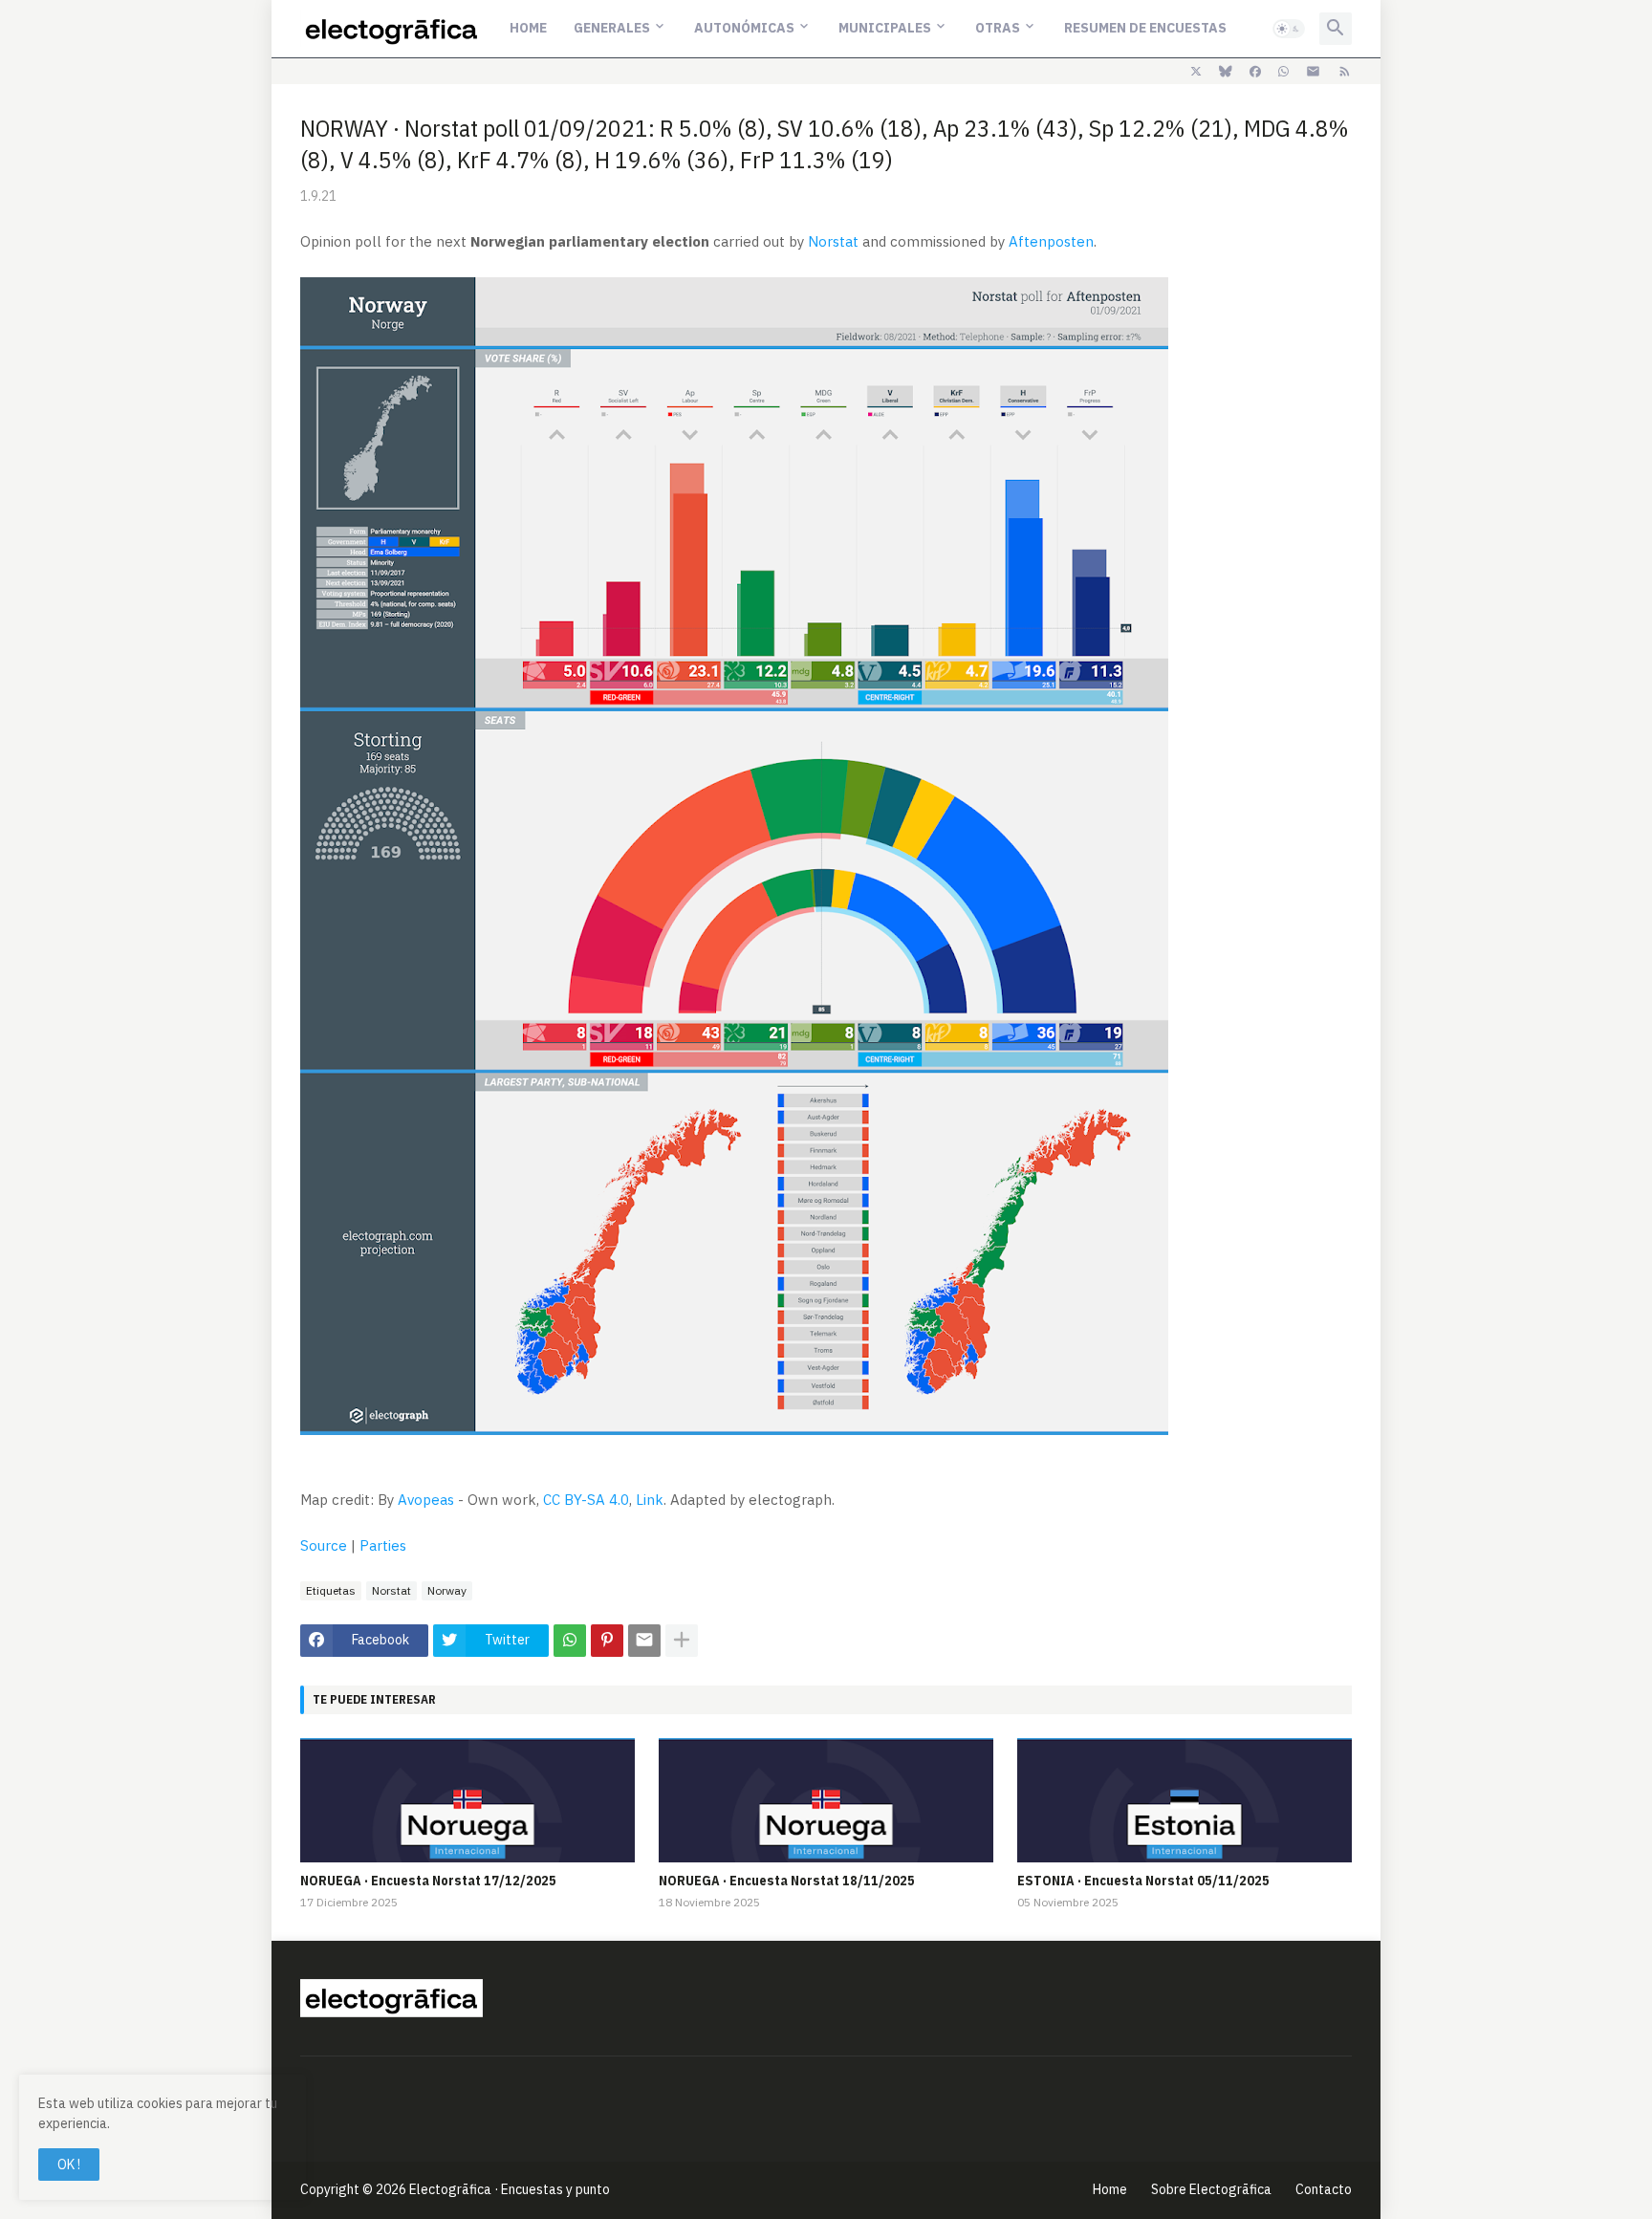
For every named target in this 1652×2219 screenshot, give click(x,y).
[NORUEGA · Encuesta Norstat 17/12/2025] (467, 1800)
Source (324, 1545)
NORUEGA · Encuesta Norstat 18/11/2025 (787, 1881)
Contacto (1324, 2189)
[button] (1289, 29)
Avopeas (426, 1500)
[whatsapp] (1283, 72)
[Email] (644, 1641)
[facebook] (1255, 72)
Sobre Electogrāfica (1211, 2189)
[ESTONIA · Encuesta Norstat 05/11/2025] (1185, 1800)
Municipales (885, 28)
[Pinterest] (607, 1641)
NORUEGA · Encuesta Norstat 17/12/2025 (428, 1881)
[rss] (1345, 72)
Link (650, 1500)
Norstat (833, 241)
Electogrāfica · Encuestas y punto (510, 2189)
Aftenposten (1051, 241)
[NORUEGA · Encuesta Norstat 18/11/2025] (826, 1800)
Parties (383, 1545)
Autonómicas (744, 28)
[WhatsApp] (570, 1641)
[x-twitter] (1196, 72)
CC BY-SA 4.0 (586, 1500)
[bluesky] (1226, 72)
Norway (447, 1590)
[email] (1313, 72)
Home (528, 28)
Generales (612, 28)
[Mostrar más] (682, 1641)
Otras (998, 28)
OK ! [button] (69, 2165)
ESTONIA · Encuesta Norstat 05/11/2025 (1143, 1881)
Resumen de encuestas (1145, 28)
